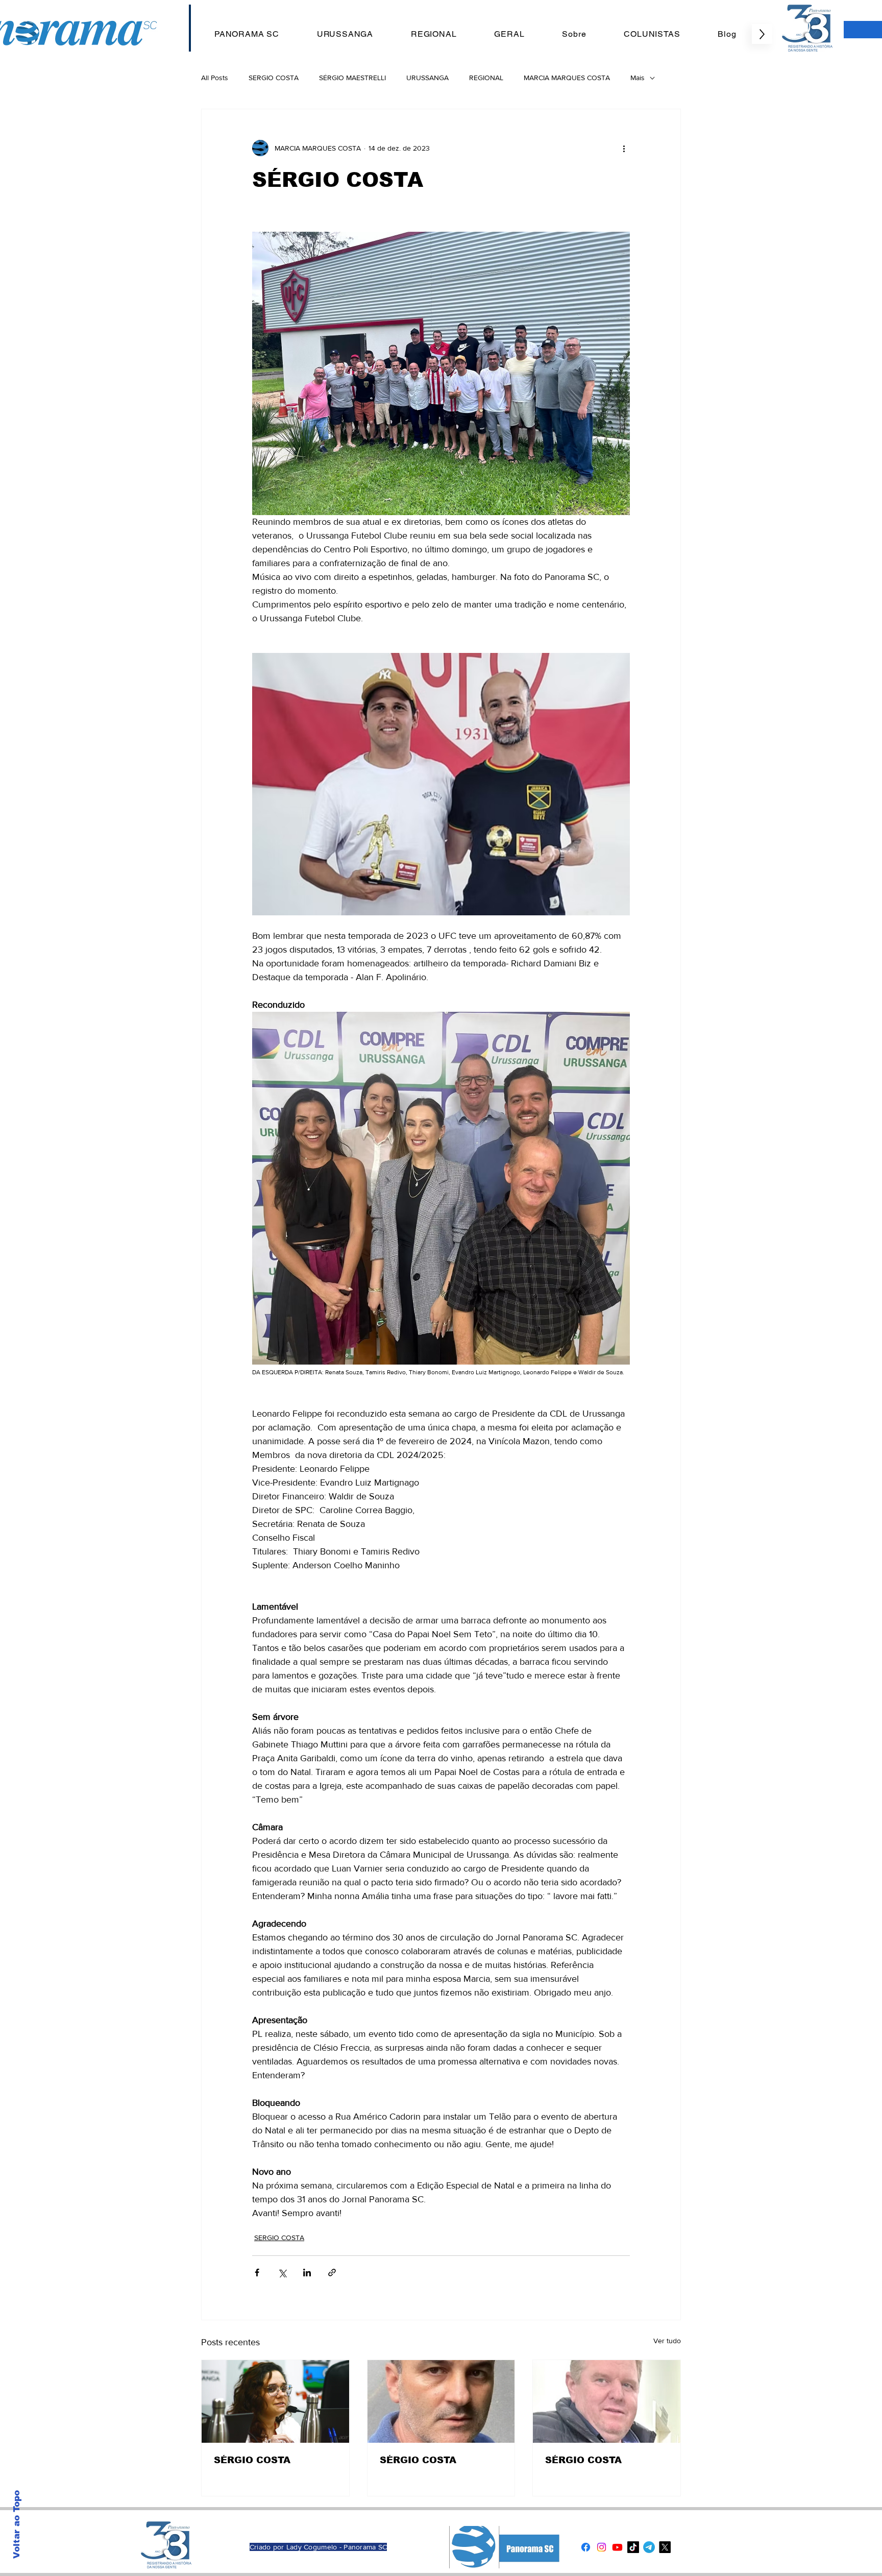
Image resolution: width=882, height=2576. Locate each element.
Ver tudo (667, 2341)
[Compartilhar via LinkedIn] (307, 2273)
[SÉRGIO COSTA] (275, 2401)
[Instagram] (602, 2547)
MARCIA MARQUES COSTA (567, 78)
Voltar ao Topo (17, 2524)
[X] (665, 2547)
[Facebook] (586, 2547)
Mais (638, 78)
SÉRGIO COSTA (252, 2460)
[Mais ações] (624, 148)
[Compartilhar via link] (332, 2273)
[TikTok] (633, 2547)
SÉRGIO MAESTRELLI (352, 78)
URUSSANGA (427, 78)
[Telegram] (649, 2547)
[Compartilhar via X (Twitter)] (282, 2273)
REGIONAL (486, 78)
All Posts (215, 78)
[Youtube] (617, 2547)
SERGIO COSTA (274, 78)
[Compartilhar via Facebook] (257, 2273)
